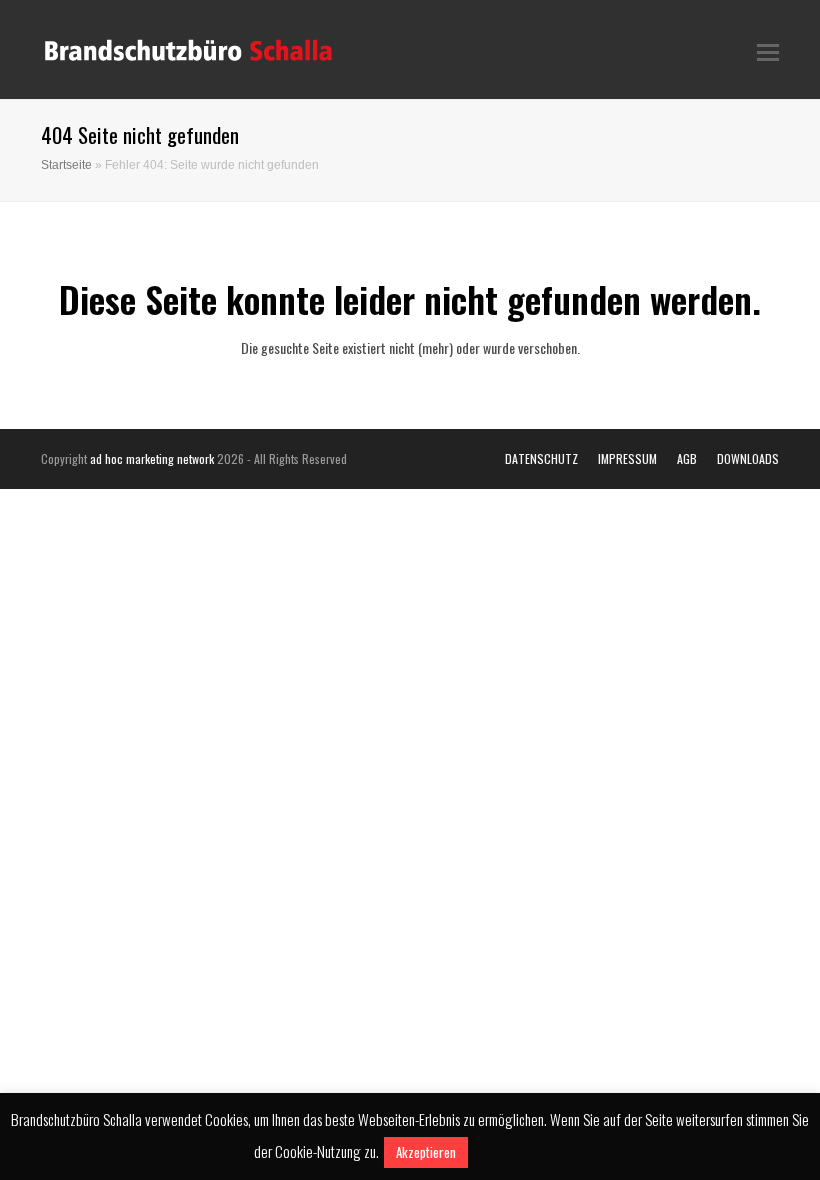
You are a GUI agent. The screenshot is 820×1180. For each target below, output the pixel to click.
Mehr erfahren (518, 1151)
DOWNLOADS (748, 458)
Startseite (66, 164)
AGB (687, 458)
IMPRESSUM (627, 458)
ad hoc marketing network (152, 458)
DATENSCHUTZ (541, 458)
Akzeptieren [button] (426, 1152)
